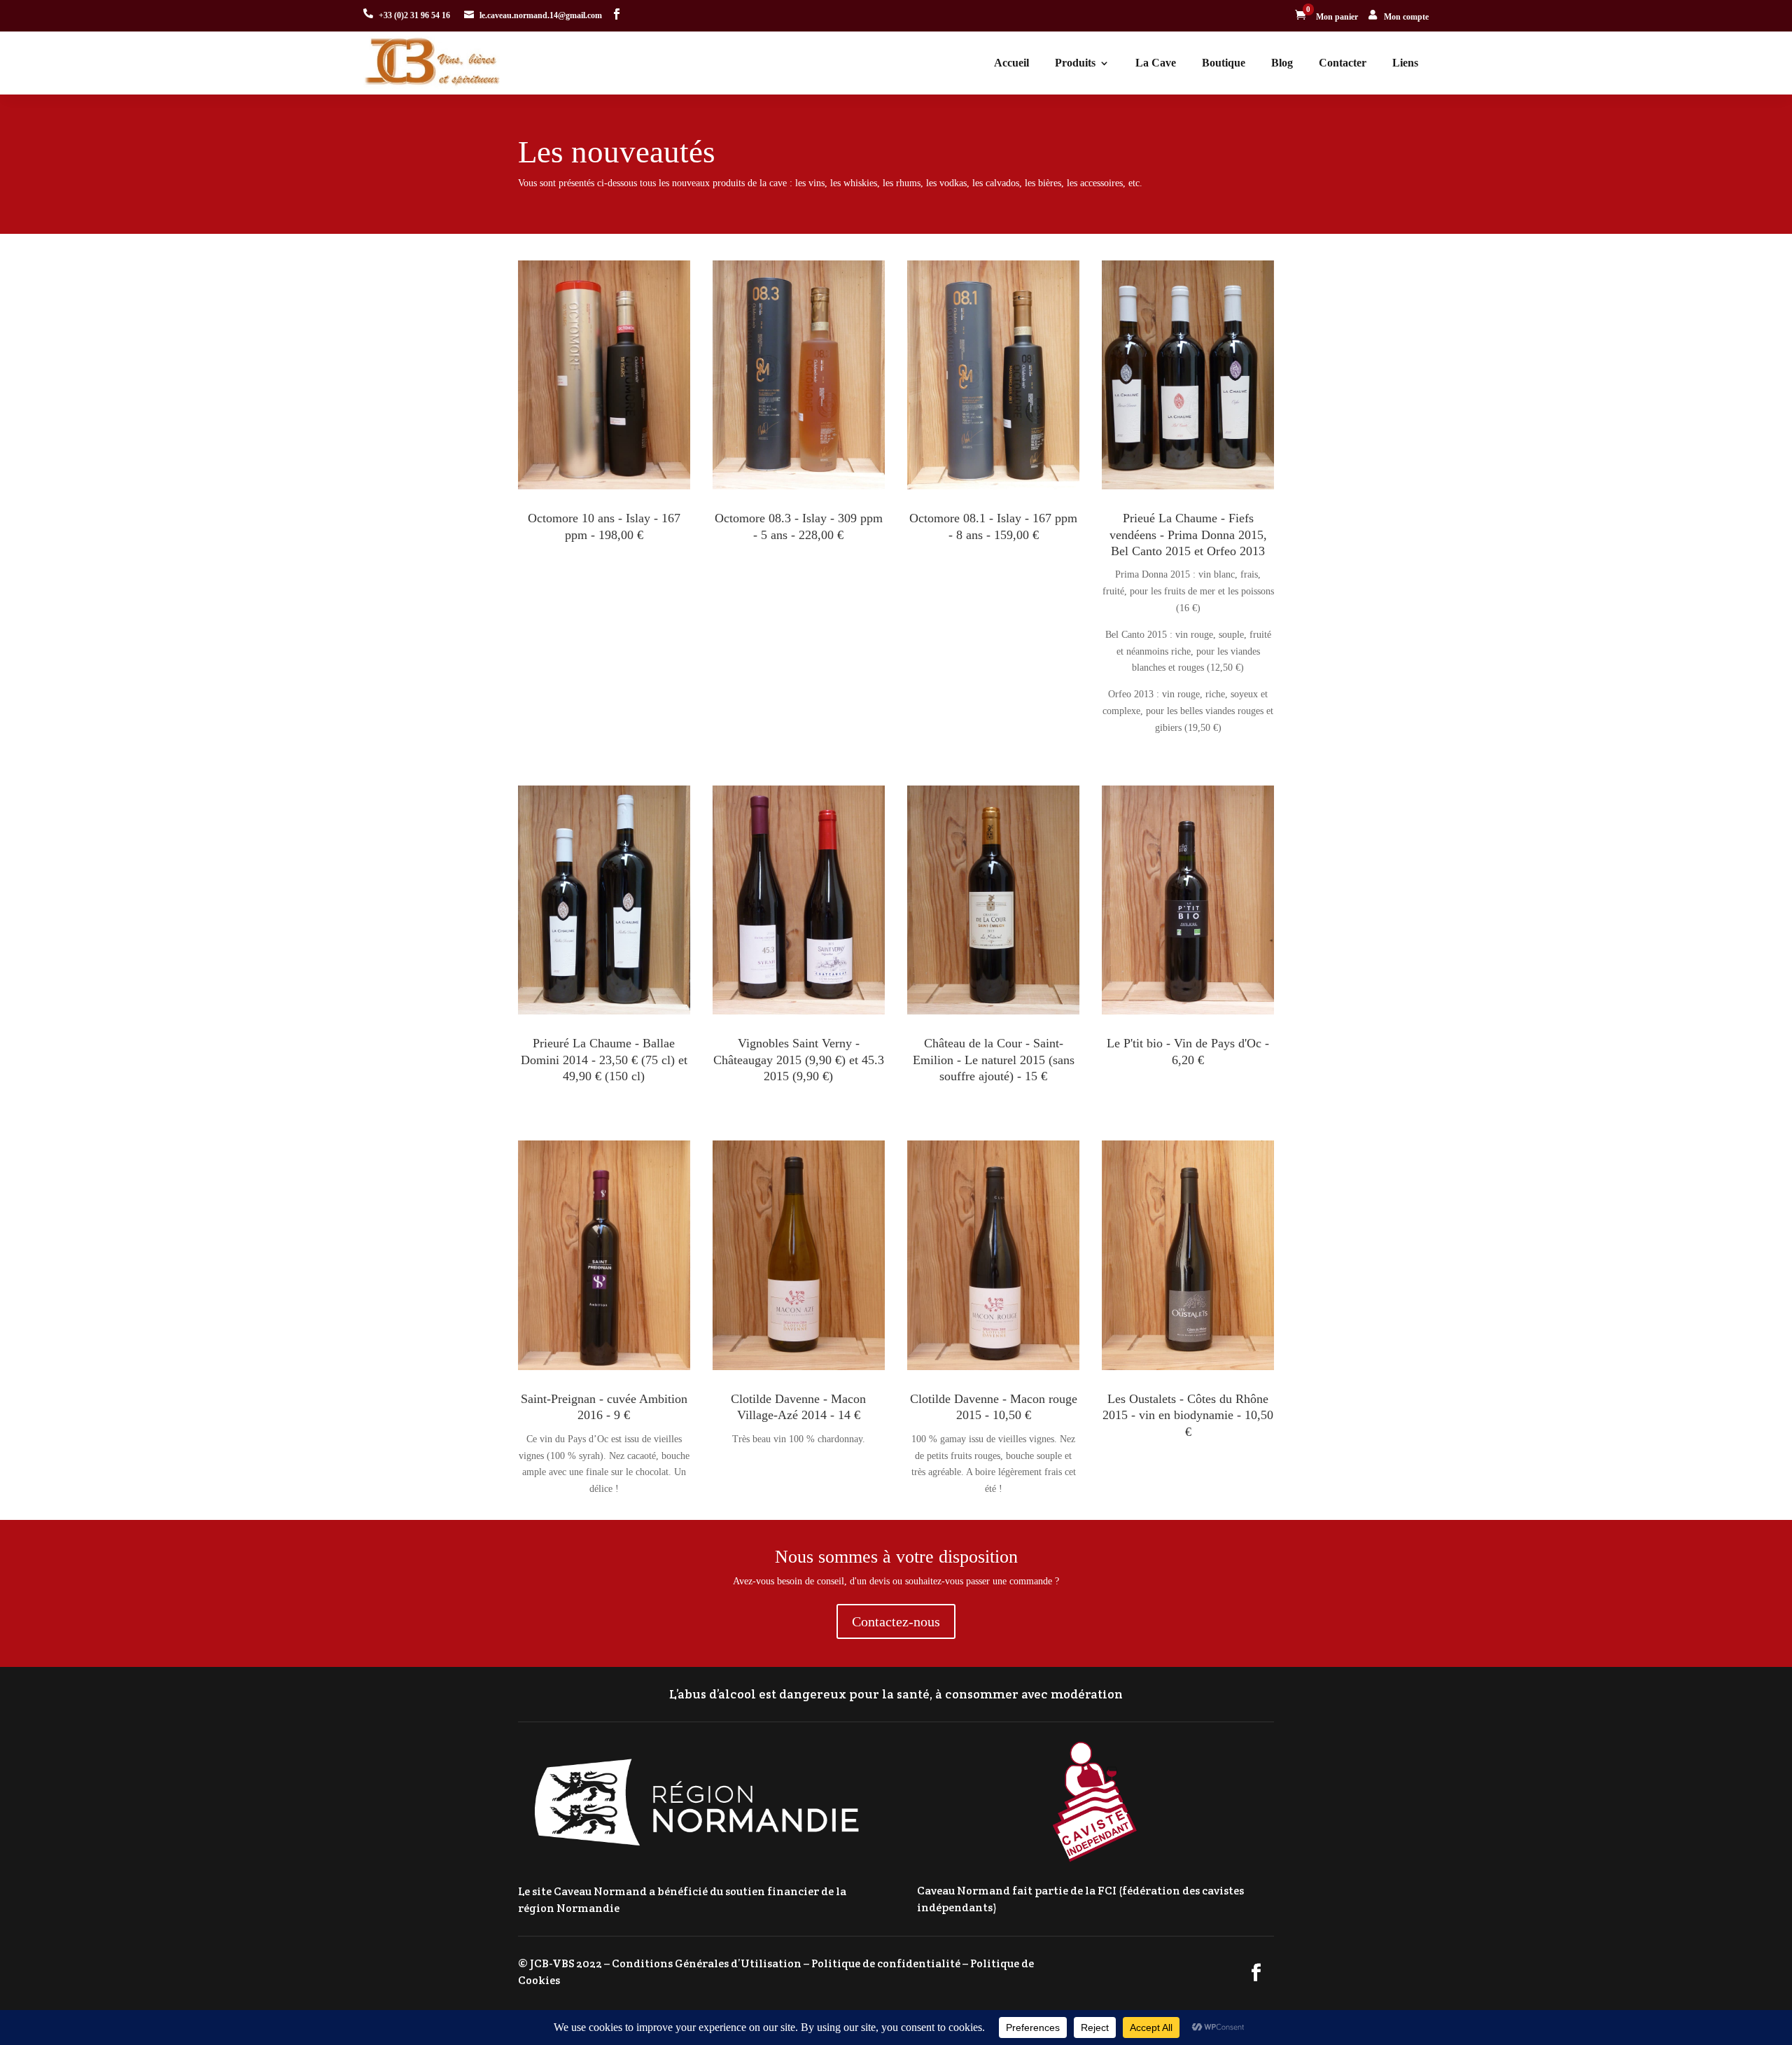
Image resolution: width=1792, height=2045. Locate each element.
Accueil (1011, 63)
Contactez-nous (896, 1621)
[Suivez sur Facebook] (617, 14)
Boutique (1224, 63)
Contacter (1343, 63)
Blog (1282, 63)
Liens (1405, 63)
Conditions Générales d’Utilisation (707, 1963)
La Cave (1156, 63)
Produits (1075, 63)
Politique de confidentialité (886, 1963)
